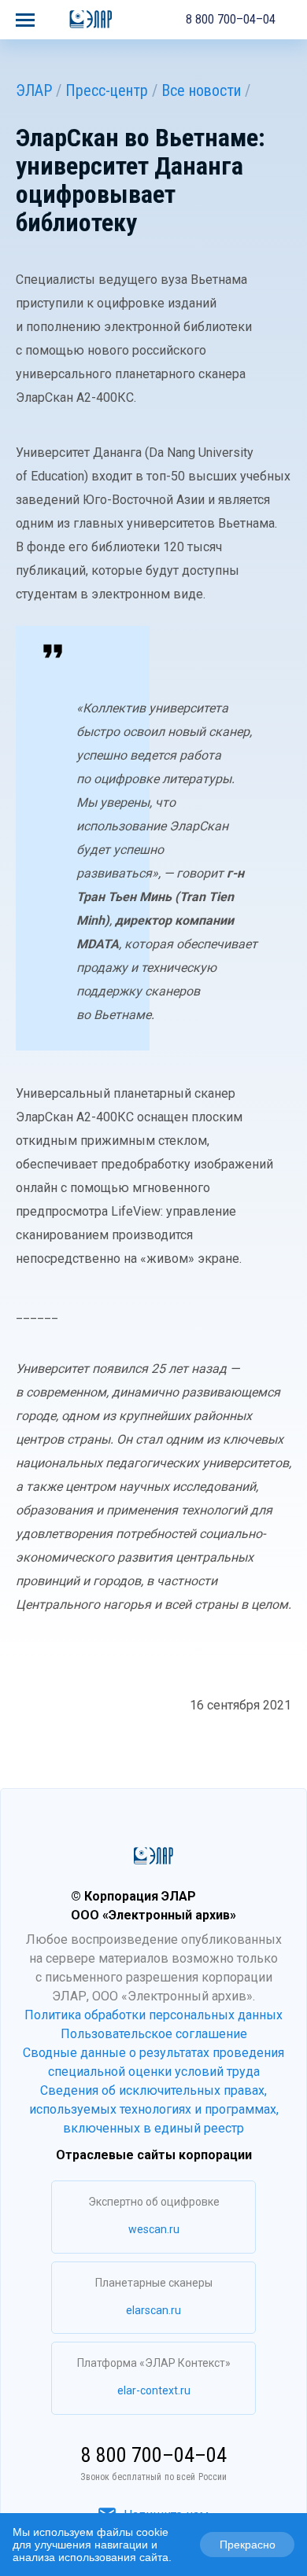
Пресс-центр (107, 90)
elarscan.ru (153, 2310)
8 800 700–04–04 (231, 19)
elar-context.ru (154, 2390)
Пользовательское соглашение (154, 2034)
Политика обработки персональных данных (153, 2015)
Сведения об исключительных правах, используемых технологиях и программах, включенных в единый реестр (154, 2109)
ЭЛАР (34, 90)
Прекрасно (248, 2545)
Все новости (201, 90)
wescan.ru (154, 2229)
